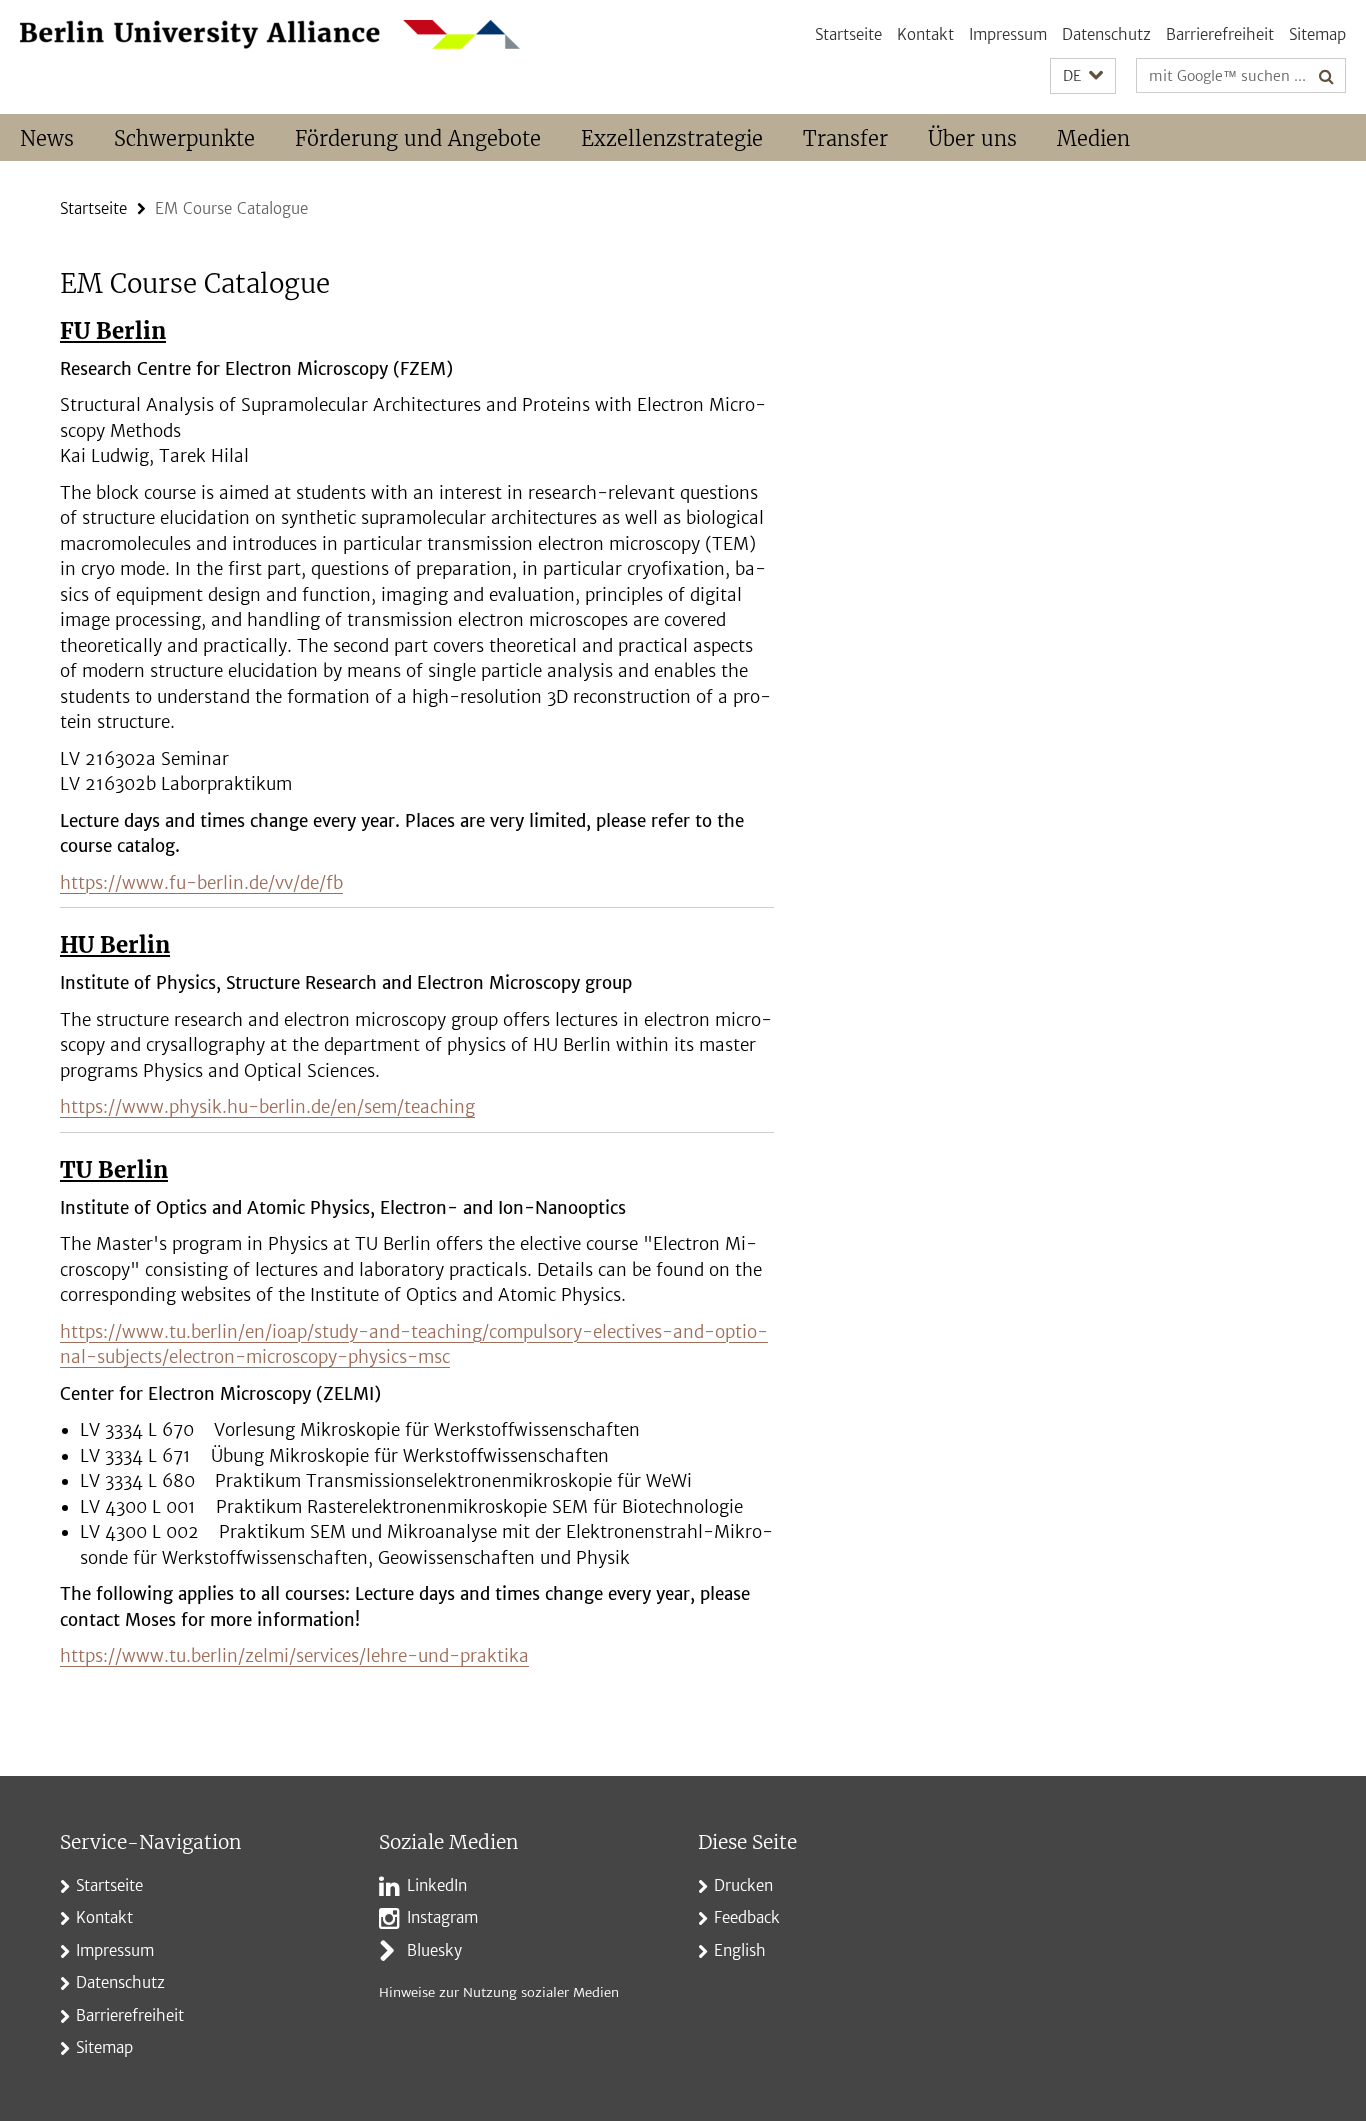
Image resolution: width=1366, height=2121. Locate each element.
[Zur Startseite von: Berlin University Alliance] (270, 34)
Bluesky (434, 1950)
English (740, 1950)
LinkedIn (437, 1885)
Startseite (848, 34)
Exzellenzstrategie (672, 138)
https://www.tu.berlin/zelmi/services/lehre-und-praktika (294, 1656)
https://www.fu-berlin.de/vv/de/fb (201, 883)
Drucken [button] (743, 1885)
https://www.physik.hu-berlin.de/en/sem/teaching (267, 1107)
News (47, 138)
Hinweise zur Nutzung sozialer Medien (499, 1992)
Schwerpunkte (184, 138)
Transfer (845, 138)
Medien (1093, 138)
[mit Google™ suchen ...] (1326, 76)
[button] (1083, 76)
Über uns (972, 138)
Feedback (747, 1917)
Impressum (1008, 34)
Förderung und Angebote (418, 138)
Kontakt (925, 34)
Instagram (442, 1917)
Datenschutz (1106, 34)
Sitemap (1317, 34)
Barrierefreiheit (1220, 34)
